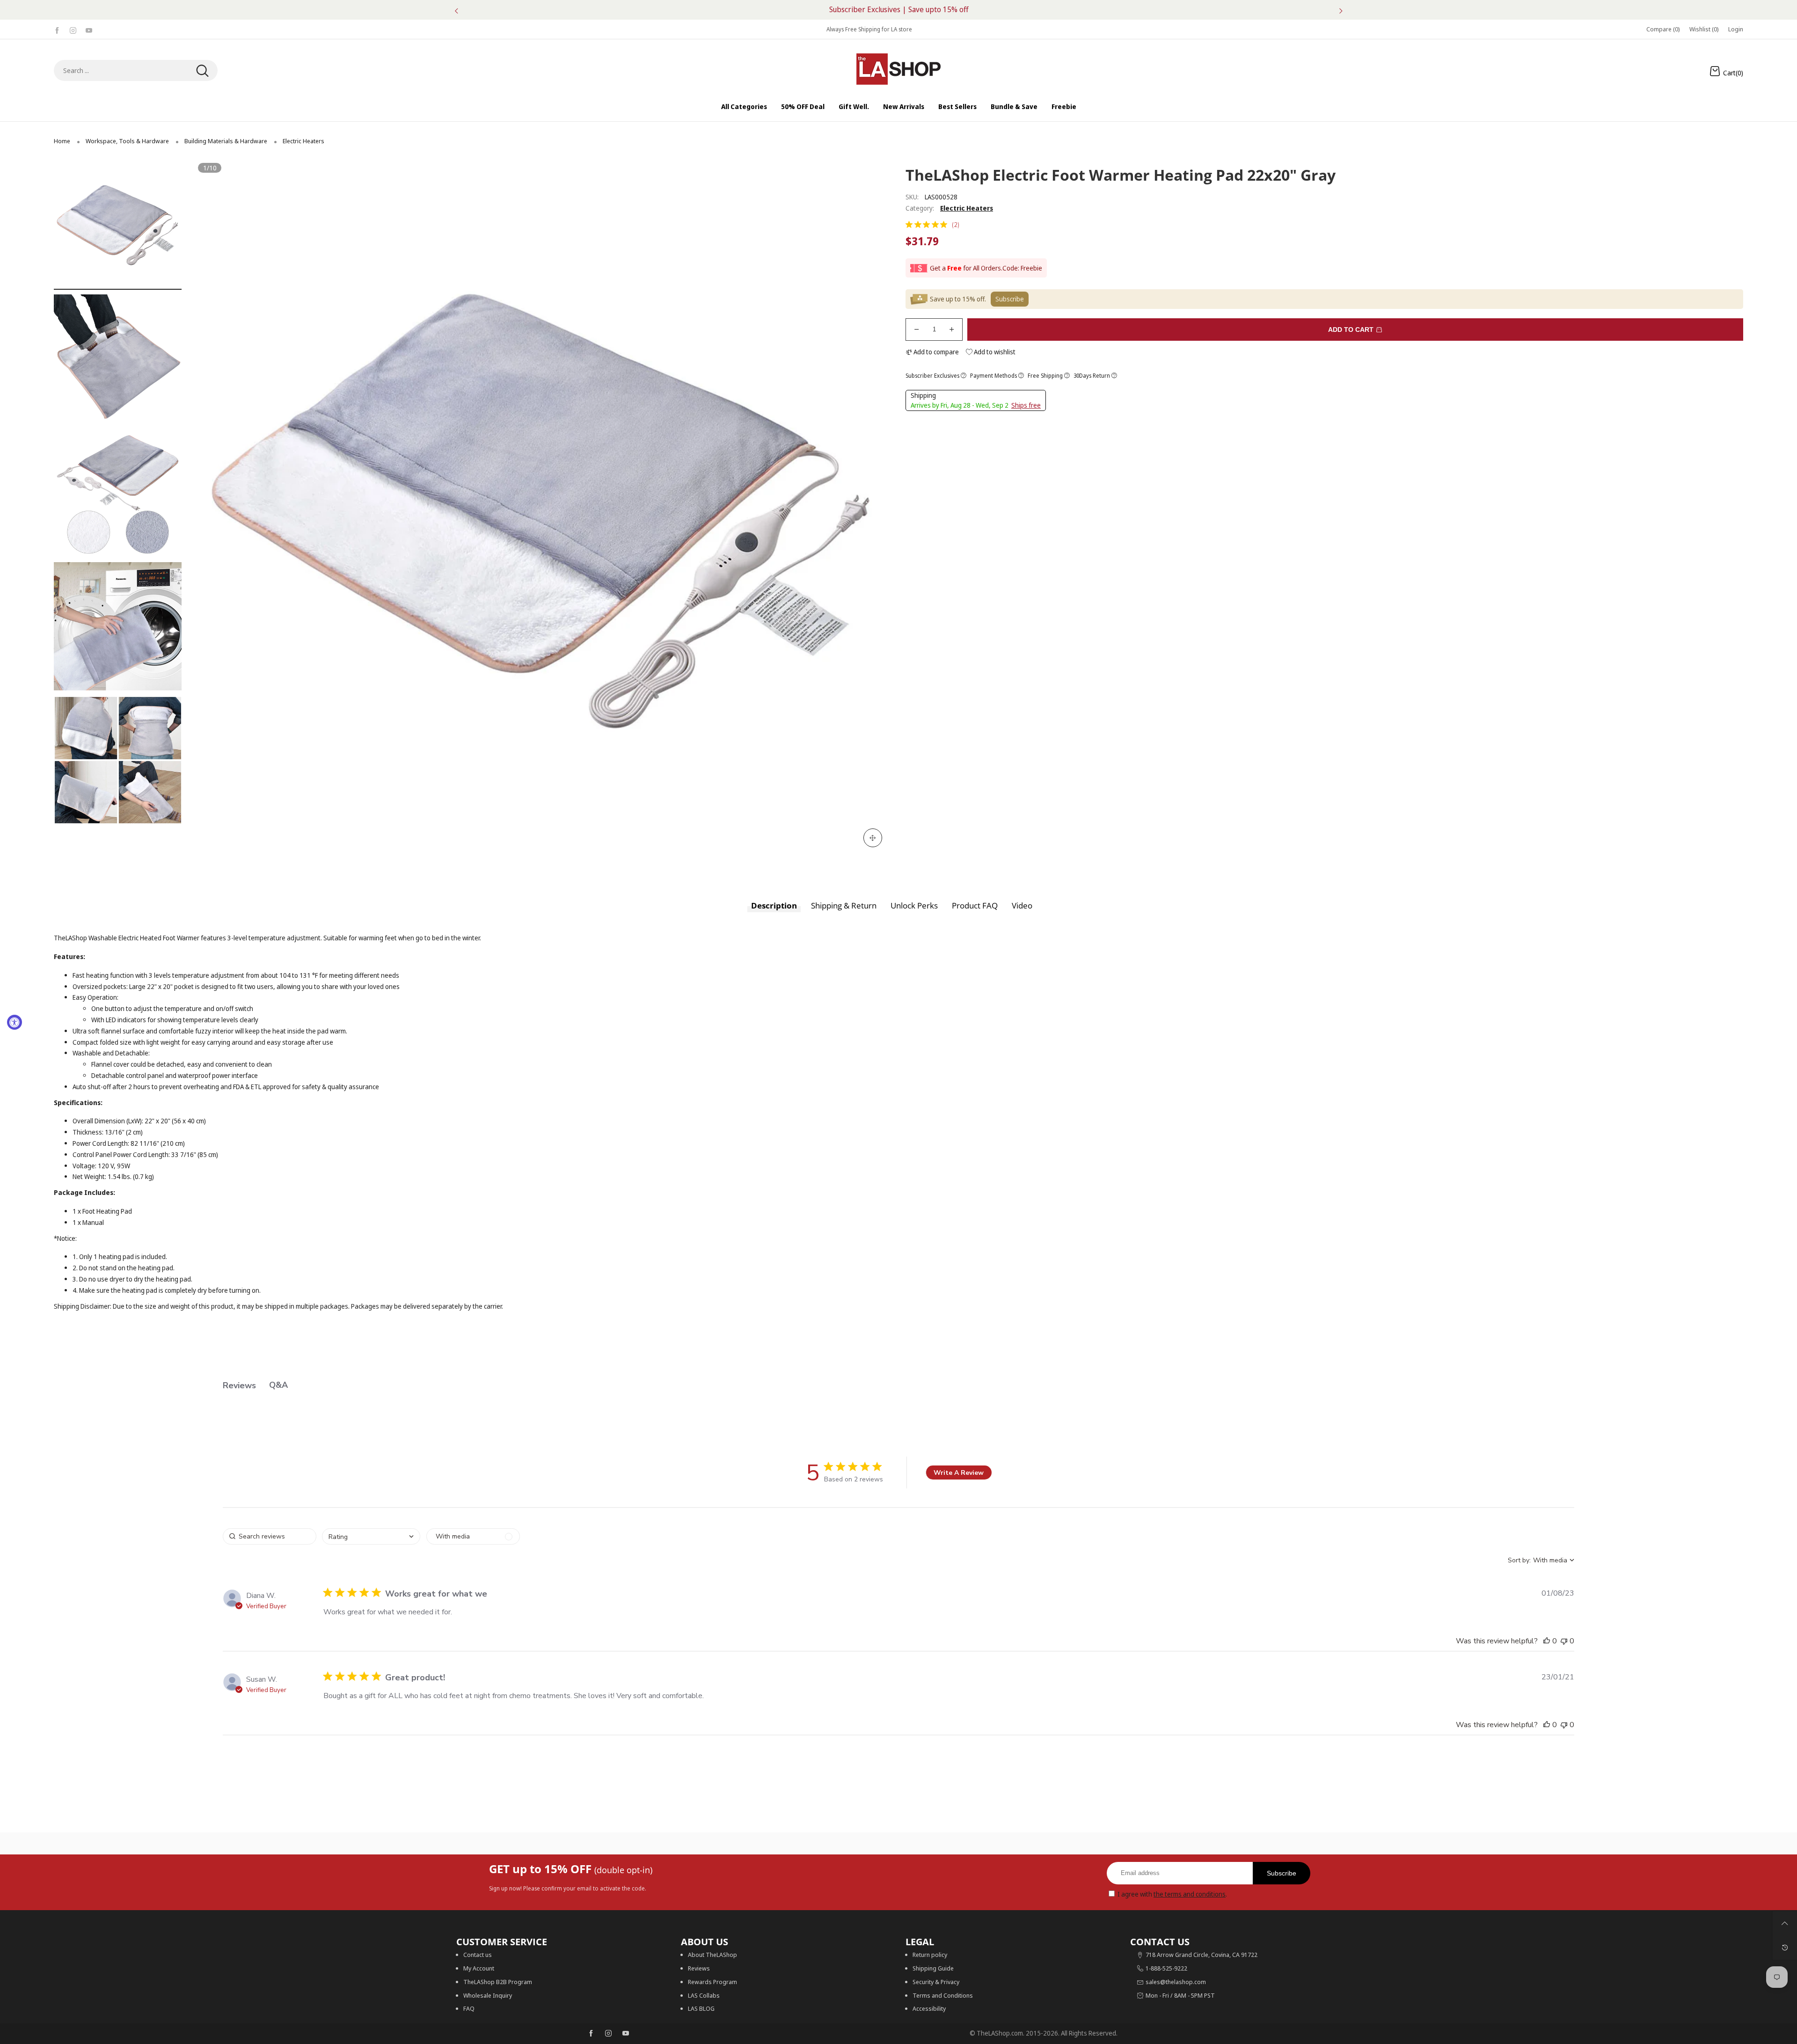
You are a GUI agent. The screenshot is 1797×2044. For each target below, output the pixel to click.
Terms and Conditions (943, 1995)
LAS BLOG (701, 2008)
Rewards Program (712, 1982)
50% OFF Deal (803, 106)
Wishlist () (1704, 29)
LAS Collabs (704, 1995)
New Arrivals (904, 106)
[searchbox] (270, 1536)
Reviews (699, 1968)
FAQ (469, 2008)
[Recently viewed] (1785, 1948)
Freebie (1064, 106)
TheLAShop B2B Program (498, 1982)
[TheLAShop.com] (898, 69)
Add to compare (935, 352)
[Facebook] (57, 29)
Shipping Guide (933, 1968)
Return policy (930, 1955)
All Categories (744, 106)
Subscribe (1282, 1873)
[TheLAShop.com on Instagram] (608, 2034)
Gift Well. (854, 106)
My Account (479, 1968)
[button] (217, 508)
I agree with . (1172, 1894)
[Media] (873, 838)
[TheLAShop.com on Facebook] (591, 2034)
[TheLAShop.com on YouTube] (626, 2034)
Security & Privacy (936, 1982)
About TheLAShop (712, 1955)
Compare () (1663, 29)
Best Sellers (957, 106)
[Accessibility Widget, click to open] (15, 1022)
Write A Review (959, 1473)
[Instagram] (73, 29)
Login (1736, 29)
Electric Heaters (967, 208)
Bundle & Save (1014, 106)
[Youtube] (89, 29)
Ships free (1026, 405)
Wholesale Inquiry (488, 1995)
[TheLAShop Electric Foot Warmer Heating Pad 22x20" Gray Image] (118, 225)
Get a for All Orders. (966, 268)
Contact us (478, 1955)
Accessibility (929, 2008)
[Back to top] (1785, 1923)
